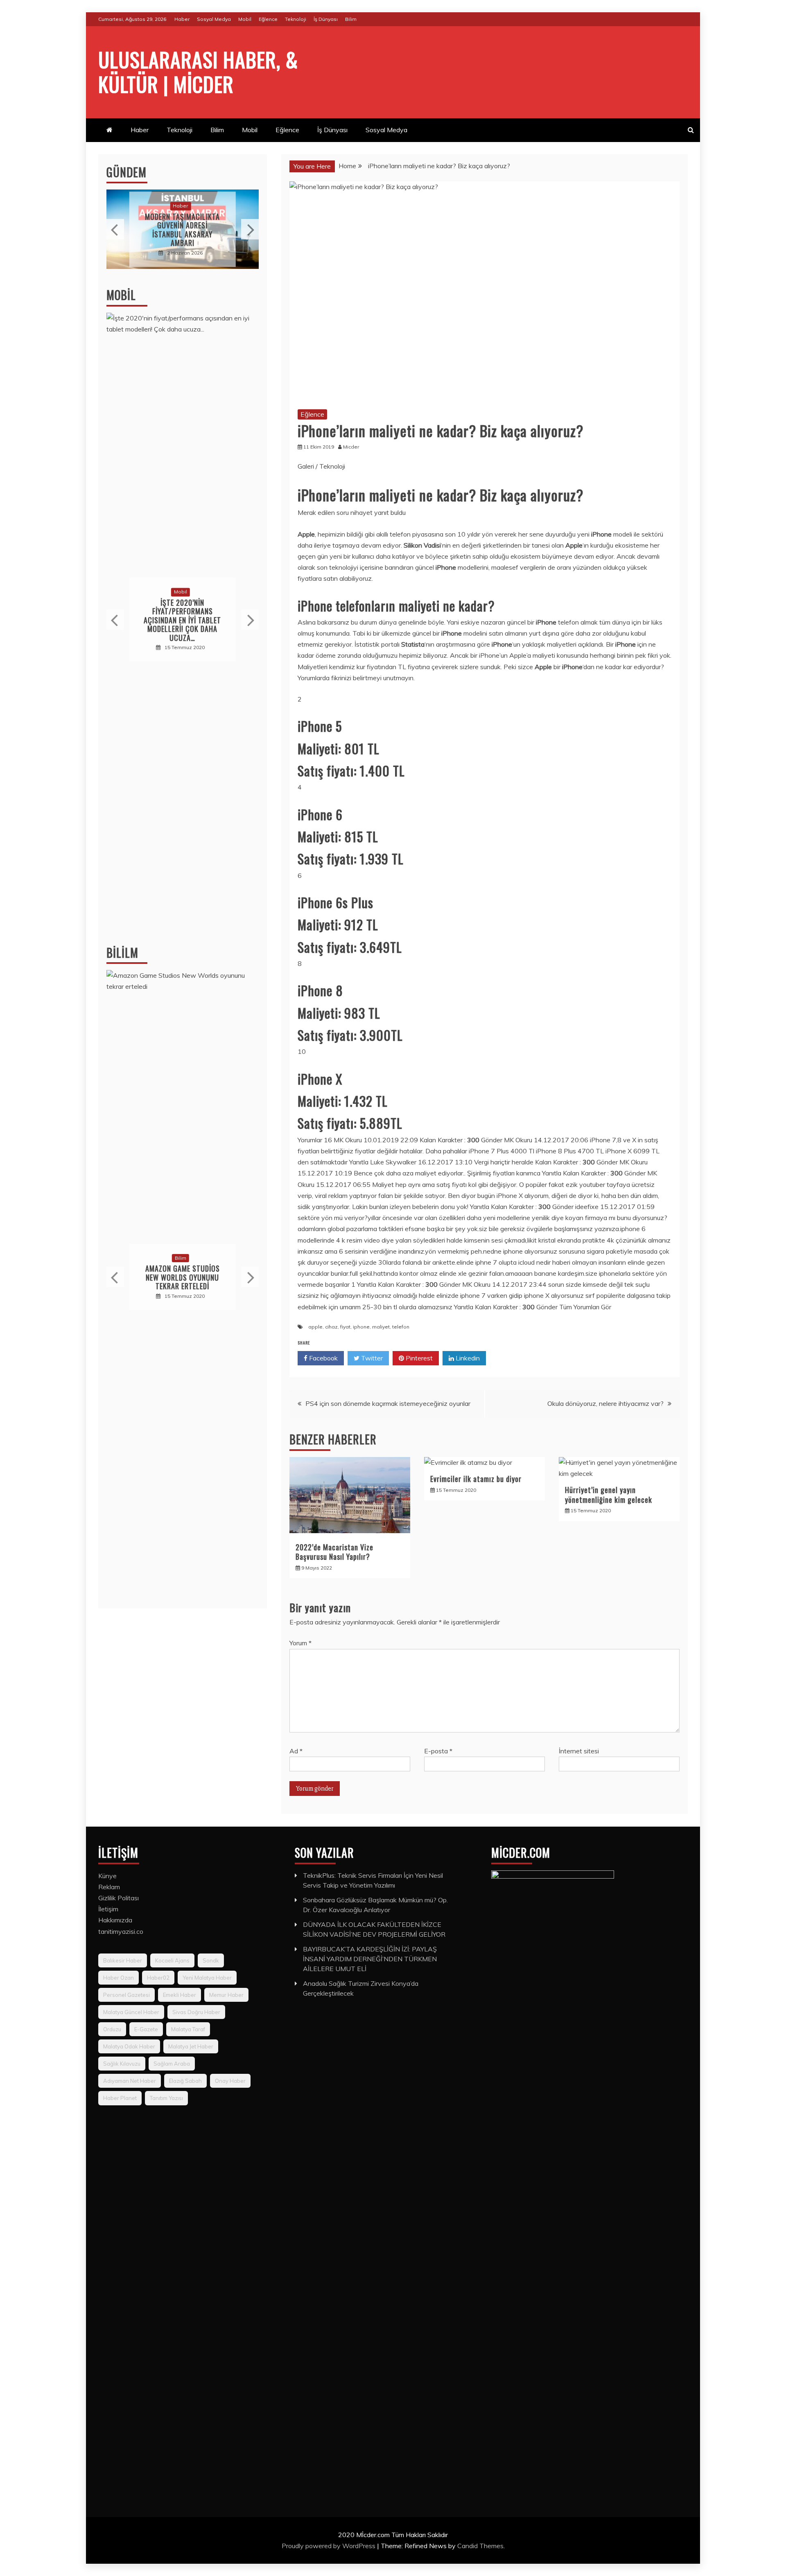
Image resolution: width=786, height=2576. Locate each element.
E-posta (438, 1751)
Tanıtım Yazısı (166, 2098)
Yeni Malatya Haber (207, 1978)
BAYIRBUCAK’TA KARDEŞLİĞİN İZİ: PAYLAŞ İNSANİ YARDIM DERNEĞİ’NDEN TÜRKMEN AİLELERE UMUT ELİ (370, 1959)
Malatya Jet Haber (191, 2046)
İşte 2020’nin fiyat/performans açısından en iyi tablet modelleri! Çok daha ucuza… (182, 620)
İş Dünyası (326, 19)
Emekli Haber (180, 1995)
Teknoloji (296, 19)
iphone (361, 1327)
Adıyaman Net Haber (130, 2081)
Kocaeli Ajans (172, 1960)
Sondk (211, 1960)
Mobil (245, 19)
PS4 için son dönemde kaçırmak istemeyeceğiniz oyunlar (388, 1403)
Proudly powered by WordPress (329, 2546)
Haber (182, 19)
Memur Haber (226, 1995)
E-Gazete (146, 2029)
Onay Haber (230, 2081)
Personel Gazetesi (126, 1995)
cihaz (331, 1327)
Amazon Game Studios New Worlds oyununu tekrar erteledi (183, 1278)
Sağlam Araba (172, 2064)
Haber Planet (120, 2098)
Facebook (323, 1358)
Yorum (300, 1643)
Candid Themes (480, 2546)
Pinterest (418, 1358)
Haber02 (158, 1978)
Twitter (371, 1358)
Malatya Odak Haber (129, 2046)
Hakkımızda (115, 1920)
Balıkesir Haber (123, 1960)
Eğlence (268, 19)
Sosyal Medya (214, 19)
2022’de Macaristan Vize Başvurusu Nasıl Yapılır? (334, 1552)
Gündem (126, 172)
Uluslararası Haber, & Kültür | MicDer (198, 71)
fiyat (345, 1327)
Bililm (122, 953)
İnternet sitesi (579, 1751)
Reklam (109, 1887)
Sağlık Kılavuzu (122, 2064)
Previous (115, 229)
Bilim (351, 19)
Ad (296, 1751)
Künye (107, 1876)
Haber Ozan (119, 1978)
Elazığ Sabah (185, 2081)
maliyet (381, 1327)
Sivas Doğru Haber (196, 2012)
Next (250, 229)
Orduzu (112, 2029)
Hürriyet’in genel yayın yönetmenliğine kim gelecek (609, 1494)
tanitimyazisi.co (121, 1931)
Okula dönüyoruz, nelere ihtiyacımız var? (605, 1403)
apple (315, 1327)
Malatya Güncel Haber (131, 2012)
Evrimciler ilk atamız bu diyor (476, 1479)
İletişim (108, 1909)
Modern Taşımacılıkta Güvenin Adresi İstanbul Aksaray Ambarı (182, 230)
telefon (401, 1327)
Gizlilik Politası (119, 1898)
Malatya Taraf (188, 2029)
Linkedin (467, 1358)
